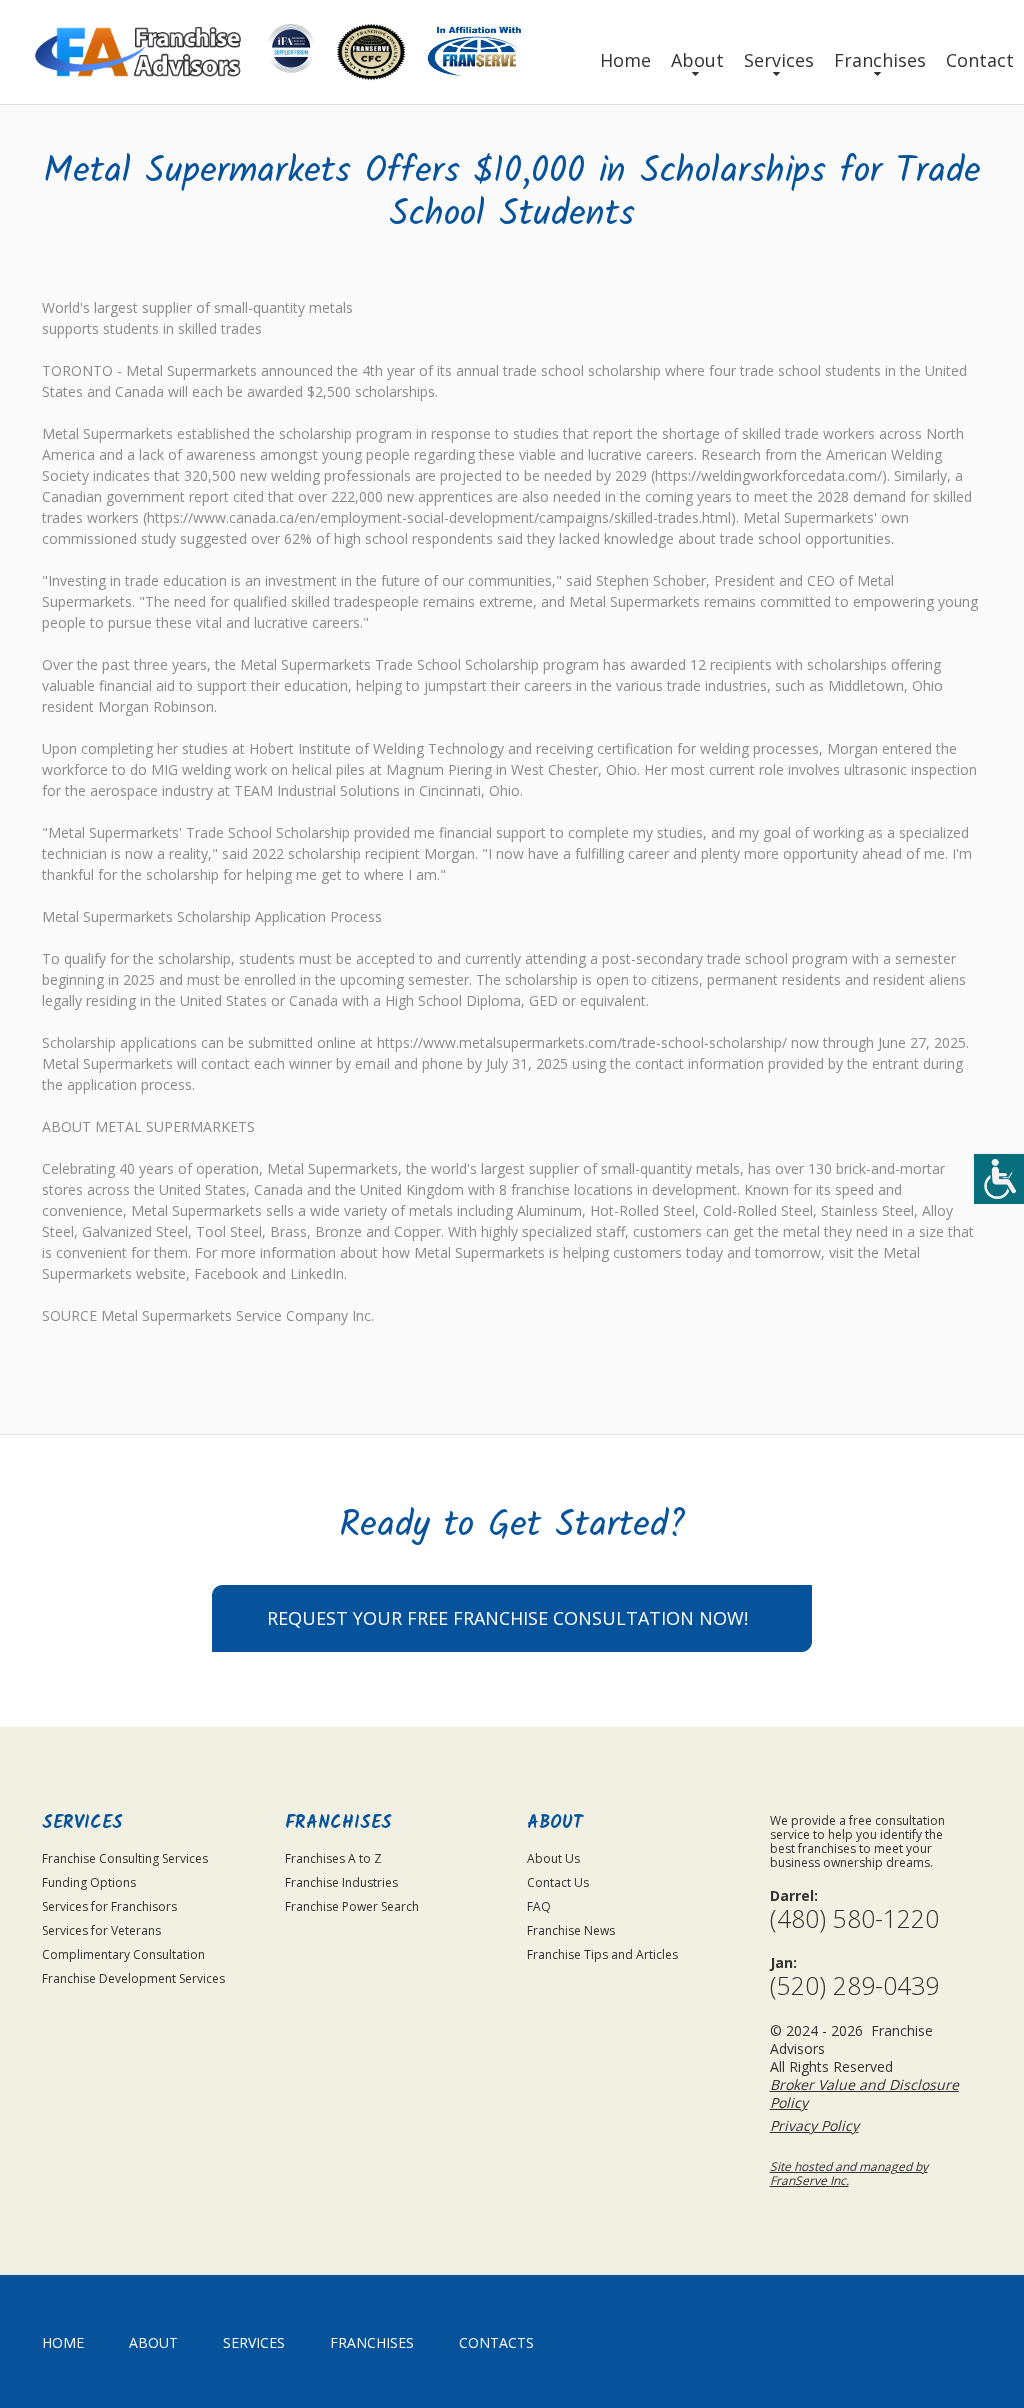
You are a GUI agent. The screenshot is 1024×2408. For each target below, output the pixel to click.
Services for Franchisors (109, 1906)
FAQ (539, 1906)
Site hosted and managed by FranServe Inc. (849, 2173)
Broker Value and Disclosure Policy (864, 2093)
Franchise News (571, 1930)
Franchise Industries (341, 1882)
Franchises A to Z (333, 1858)
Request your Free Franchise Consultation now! (507, 1618)
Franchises (880, 60)
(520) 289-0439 (854, 1985)
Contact (980, 60)
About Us (553, 1858)
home (63, 2342)
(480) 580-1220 (854, 1918)
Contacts (496, 2342)
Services (779, 60)
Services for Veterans (101, 1930)
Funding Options (89, 1882)
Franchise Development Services (133, 1978)
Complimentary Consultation (123, 1954)
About (697, 60)
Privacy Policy (814, 2125)
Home (625, 60)
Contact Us (558, 1882)
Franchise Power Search (352, 1906)
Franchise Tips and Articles (602, 1954)
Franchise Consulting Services (125, 1858)
